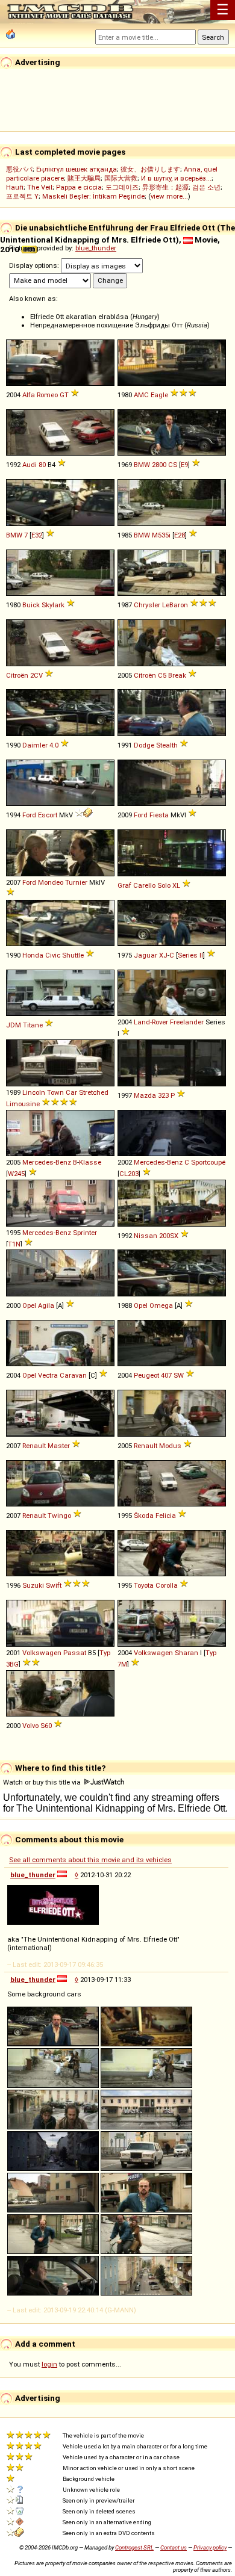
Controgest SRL (134, 2547)
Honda (33, 955)
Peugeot (146, 1375)
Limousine (23, 1104)
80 (42, 465)
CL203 (129, 1174)
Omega (161, 1305)
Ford (29, 815)
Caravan (73, 1375)
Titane (33, 1025)
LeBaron (175, 605)
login (49, 2364)
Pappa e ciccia (79, 187)
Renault (34, 1446)
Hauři (15, 187)
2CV (36, 675)
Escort (48, 815)
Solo (164, 885)
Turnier (76, 882)
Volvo (30, 1726)
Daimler (35, 745)
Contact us (174, 2547)
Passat (75, 1653)
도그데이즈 (122, 187)
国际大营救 (121, 178)
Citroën (17, 675)
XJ (163, 955)
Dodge (144, 745)
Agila (46, 1305)
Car (71, 1092)
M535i (161, 535)
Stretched (94, 1092)
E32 (37, 535)
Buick (31, 605)
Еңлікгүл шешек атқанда (77, 169)
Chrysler (147, 605)
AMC (141, 395)
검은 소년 (206, 187)
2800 (159, 465)
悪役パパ (19, 169)
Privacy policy (210, 2547)
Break (177, 675)
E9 (184, 465)
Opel (29, 1305)
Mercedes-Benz (47, 1162)
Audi (30, 465)
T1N (14, 1244)
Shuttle (73, 955)
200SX (169, 1236)
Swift (54, 1585)
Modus (170, 1446)
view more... (169, 196)
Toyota (144, 1585)
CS (173, 465)
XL (176, 885)
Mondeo (51, 882)
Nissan (146, 1236)
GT (64, 395)
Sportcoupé (208, 1162)
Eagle (159, 395)
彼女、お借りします (150, 169)
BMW (142, 465)
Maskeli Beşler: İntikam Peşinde (93, 196)
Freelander (187, 1022)
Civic (53, 955)
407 (166, 1375)
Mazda (145, 1095)
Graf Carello (136, 885)
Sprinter (85, 1233)
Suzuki (33, 1585)
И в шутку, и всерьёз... (176, 178)
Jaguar (146, 955)
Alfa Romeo (40, 395)
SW (179, 1375)
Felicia (166, 1516)
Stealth (167, 745)
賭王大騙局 (84, 178)
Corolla (167, 1585)
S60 (46, 1726)
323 (163, 1095)
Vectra (48, 1375)
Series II (190, 955)
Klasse (90, 1162)
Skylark (53, 605)
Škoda (144, 1516)
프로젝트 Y (22, 196)
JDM (14, 1025)
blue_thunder (96, 248)
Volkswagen (42, 1653)
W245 (16, 1174)
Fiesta (159, 815)
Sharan (186, 1653)
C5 (162, 675)
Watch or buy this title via (43, 1782)
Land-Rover (151, 1022)
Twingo (59, 1516)
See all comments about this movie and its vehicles (90, 1860)
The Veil (40, 187)
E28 (180, 535)
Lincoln (34, 1092)
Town (55, 1092)
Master (59, 1446)
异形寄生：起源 (165, 187)
